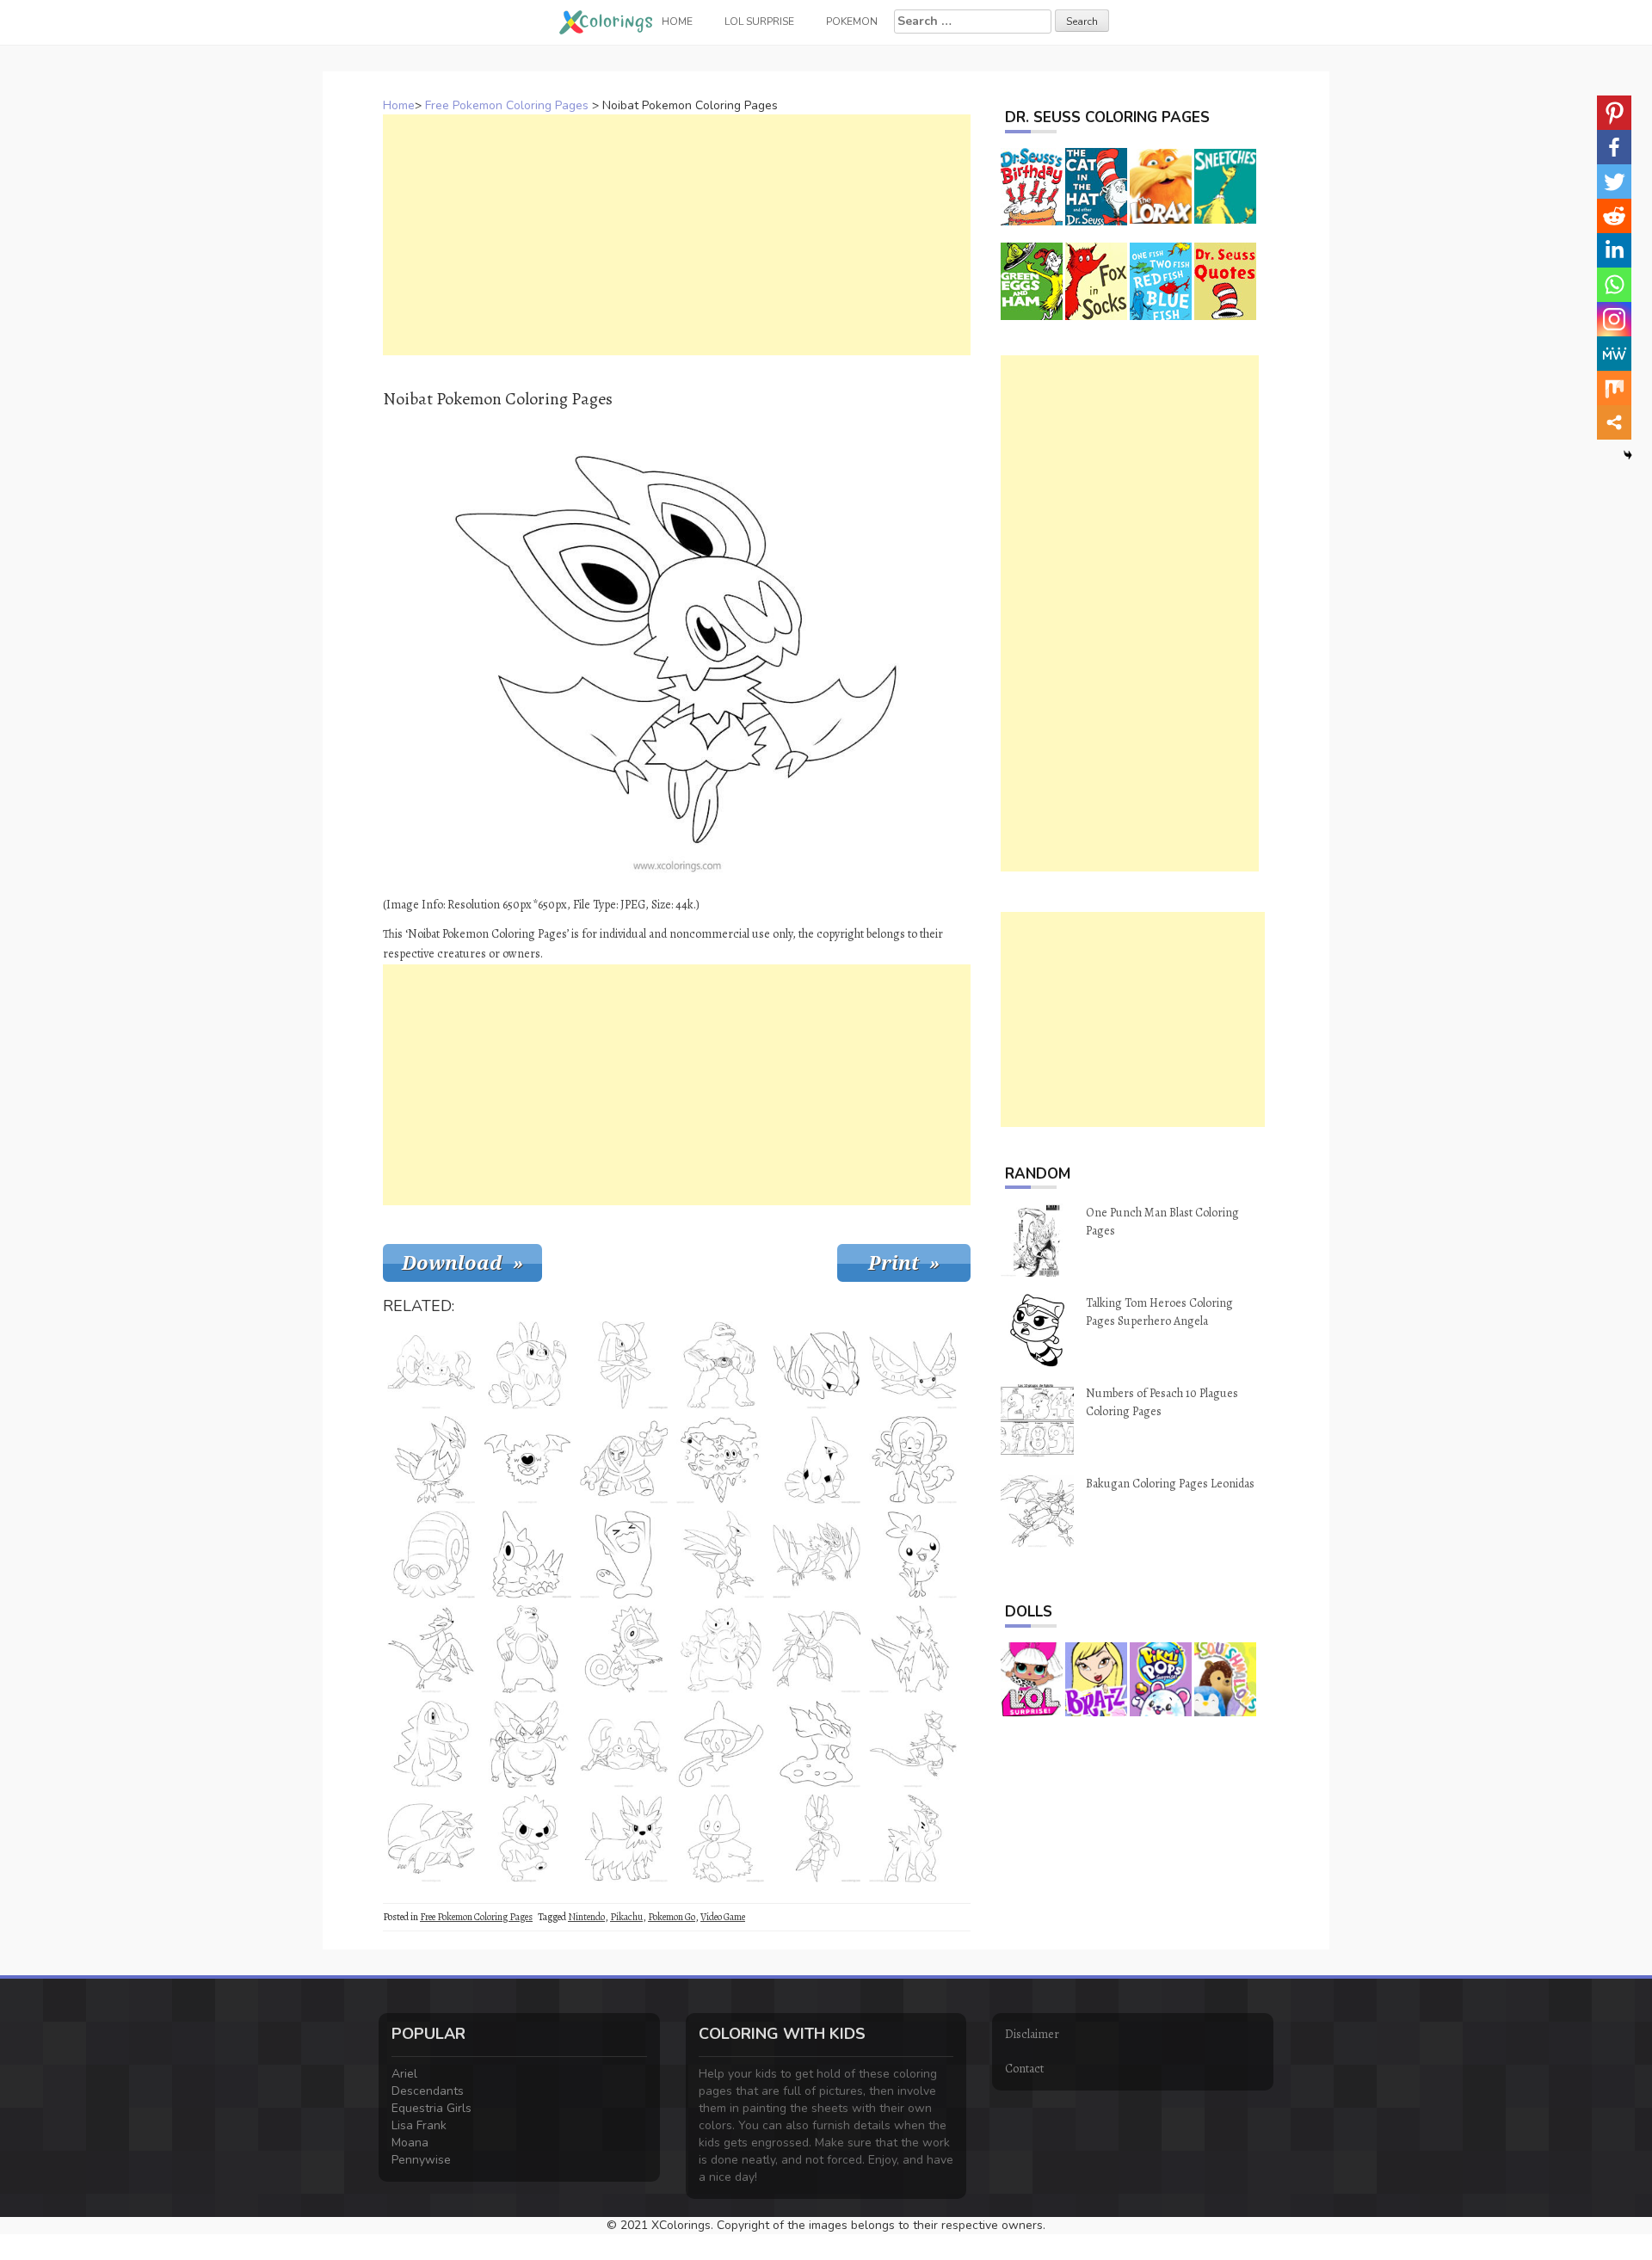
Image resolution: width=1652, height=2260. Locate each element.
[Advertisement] (677, 235)
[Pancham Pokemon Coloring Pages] (527, 1838)
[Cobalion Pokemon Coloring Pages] (913, 1838)
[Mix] (1614, 388)
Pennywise (421, 2160)
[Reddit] (1614, 216)
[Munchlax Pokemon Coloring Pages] (720, 1838)
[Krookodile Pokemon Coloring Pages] (720, 1649)
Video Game (723, 1917)
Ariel (404, 2074)
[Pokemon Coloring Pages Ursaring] (527, 1649)
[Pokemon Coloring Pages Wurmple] (527, 1555)
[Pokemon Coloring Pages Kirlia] (624, 1365)
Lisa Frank (419, 2125)
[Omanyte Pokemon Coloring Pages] (431, 1555)
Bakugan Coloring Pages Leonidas (1170, 1484)
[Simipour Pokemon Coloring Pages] (913, 1460)
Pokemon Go (672, 1917)
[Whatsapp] (1614, 285)
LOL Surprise (759, 22)
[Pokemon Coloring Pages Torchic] (913, 1555)
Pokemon (852, 22)
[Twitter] (1614, 182)
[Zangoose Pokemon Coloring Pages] (913, 1649)
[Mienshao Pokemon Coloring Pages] (431, 1649)
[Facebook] (1614, 147)
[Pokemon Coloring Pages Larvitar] (817, 1460)
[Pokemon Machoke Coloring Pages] (720, 1365)
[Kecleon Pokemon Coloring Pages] (624, 1649)
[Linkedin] (1614, 250)
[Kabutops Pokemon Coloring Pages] (817, 1649)
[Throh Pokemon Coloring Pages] (624, 1460)
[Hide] (1628, 455)
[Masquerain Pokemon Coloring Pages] (913, 1365)
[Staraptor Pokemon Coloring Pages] (431, 1460)
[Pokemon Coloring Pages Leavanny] (817, 1838)
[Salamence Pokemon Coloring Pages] (431, 1838)
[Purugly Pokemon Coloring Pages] (527, 1744)
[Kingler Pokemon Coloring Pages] (431, 1365)
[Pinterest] (1614, 113)
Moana (410, 2143)
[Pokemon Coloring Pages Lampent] (720, 1744)
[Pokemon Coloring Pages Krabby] (624, 1744)
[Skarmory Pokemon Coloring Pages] (720, 1555)
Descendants (428, 2091)
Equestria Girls (431, 2108)
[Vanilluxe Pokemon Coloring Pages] (720, 1460)
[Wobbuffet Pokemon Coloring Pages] (624, 1555)
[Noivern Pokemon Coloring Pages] (817, 1555)
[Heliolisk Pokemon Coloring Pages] (913, 1744)
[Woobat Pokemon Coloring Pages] (527, 1460)
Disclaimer (1032, 2034)
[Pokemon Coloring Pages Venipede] (817, 1365)
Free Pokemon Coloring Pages (507, 105)
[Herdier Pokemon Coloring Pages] (624, 1838)
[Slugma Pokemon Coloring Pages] (817, 1744)
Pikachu (626, 1917)
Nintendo (586, 1917)
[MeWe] (1614, 354)
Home (399, 105)
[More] (1614, 422)
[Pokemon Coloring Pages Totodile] (431, 1744)
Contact (1024, 2069)
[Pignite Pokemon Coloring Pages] (527, 1365)
